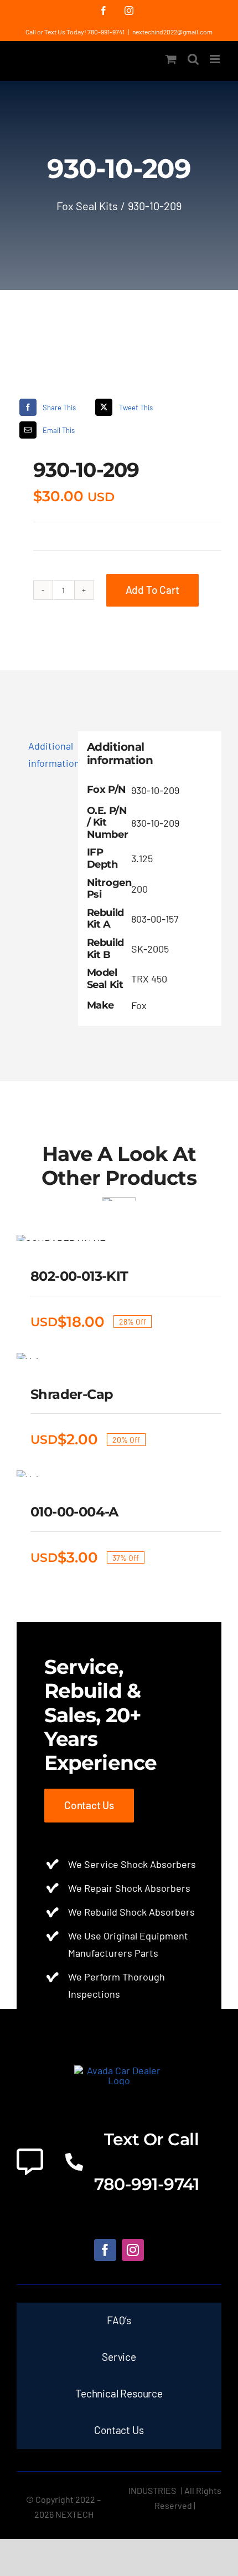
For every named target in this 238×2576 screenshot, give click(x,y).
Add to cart (152, 590)
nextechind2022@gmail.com (172, 32)
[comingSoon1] (119, 354)
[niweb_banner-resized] (119, 2070)
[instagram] (133, 2250)
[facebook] (105, 2250)
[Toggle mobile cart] (171, 59)
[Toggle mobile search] (193, 59)
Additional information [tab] (49, 754)
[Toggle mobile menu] (216, 59)
